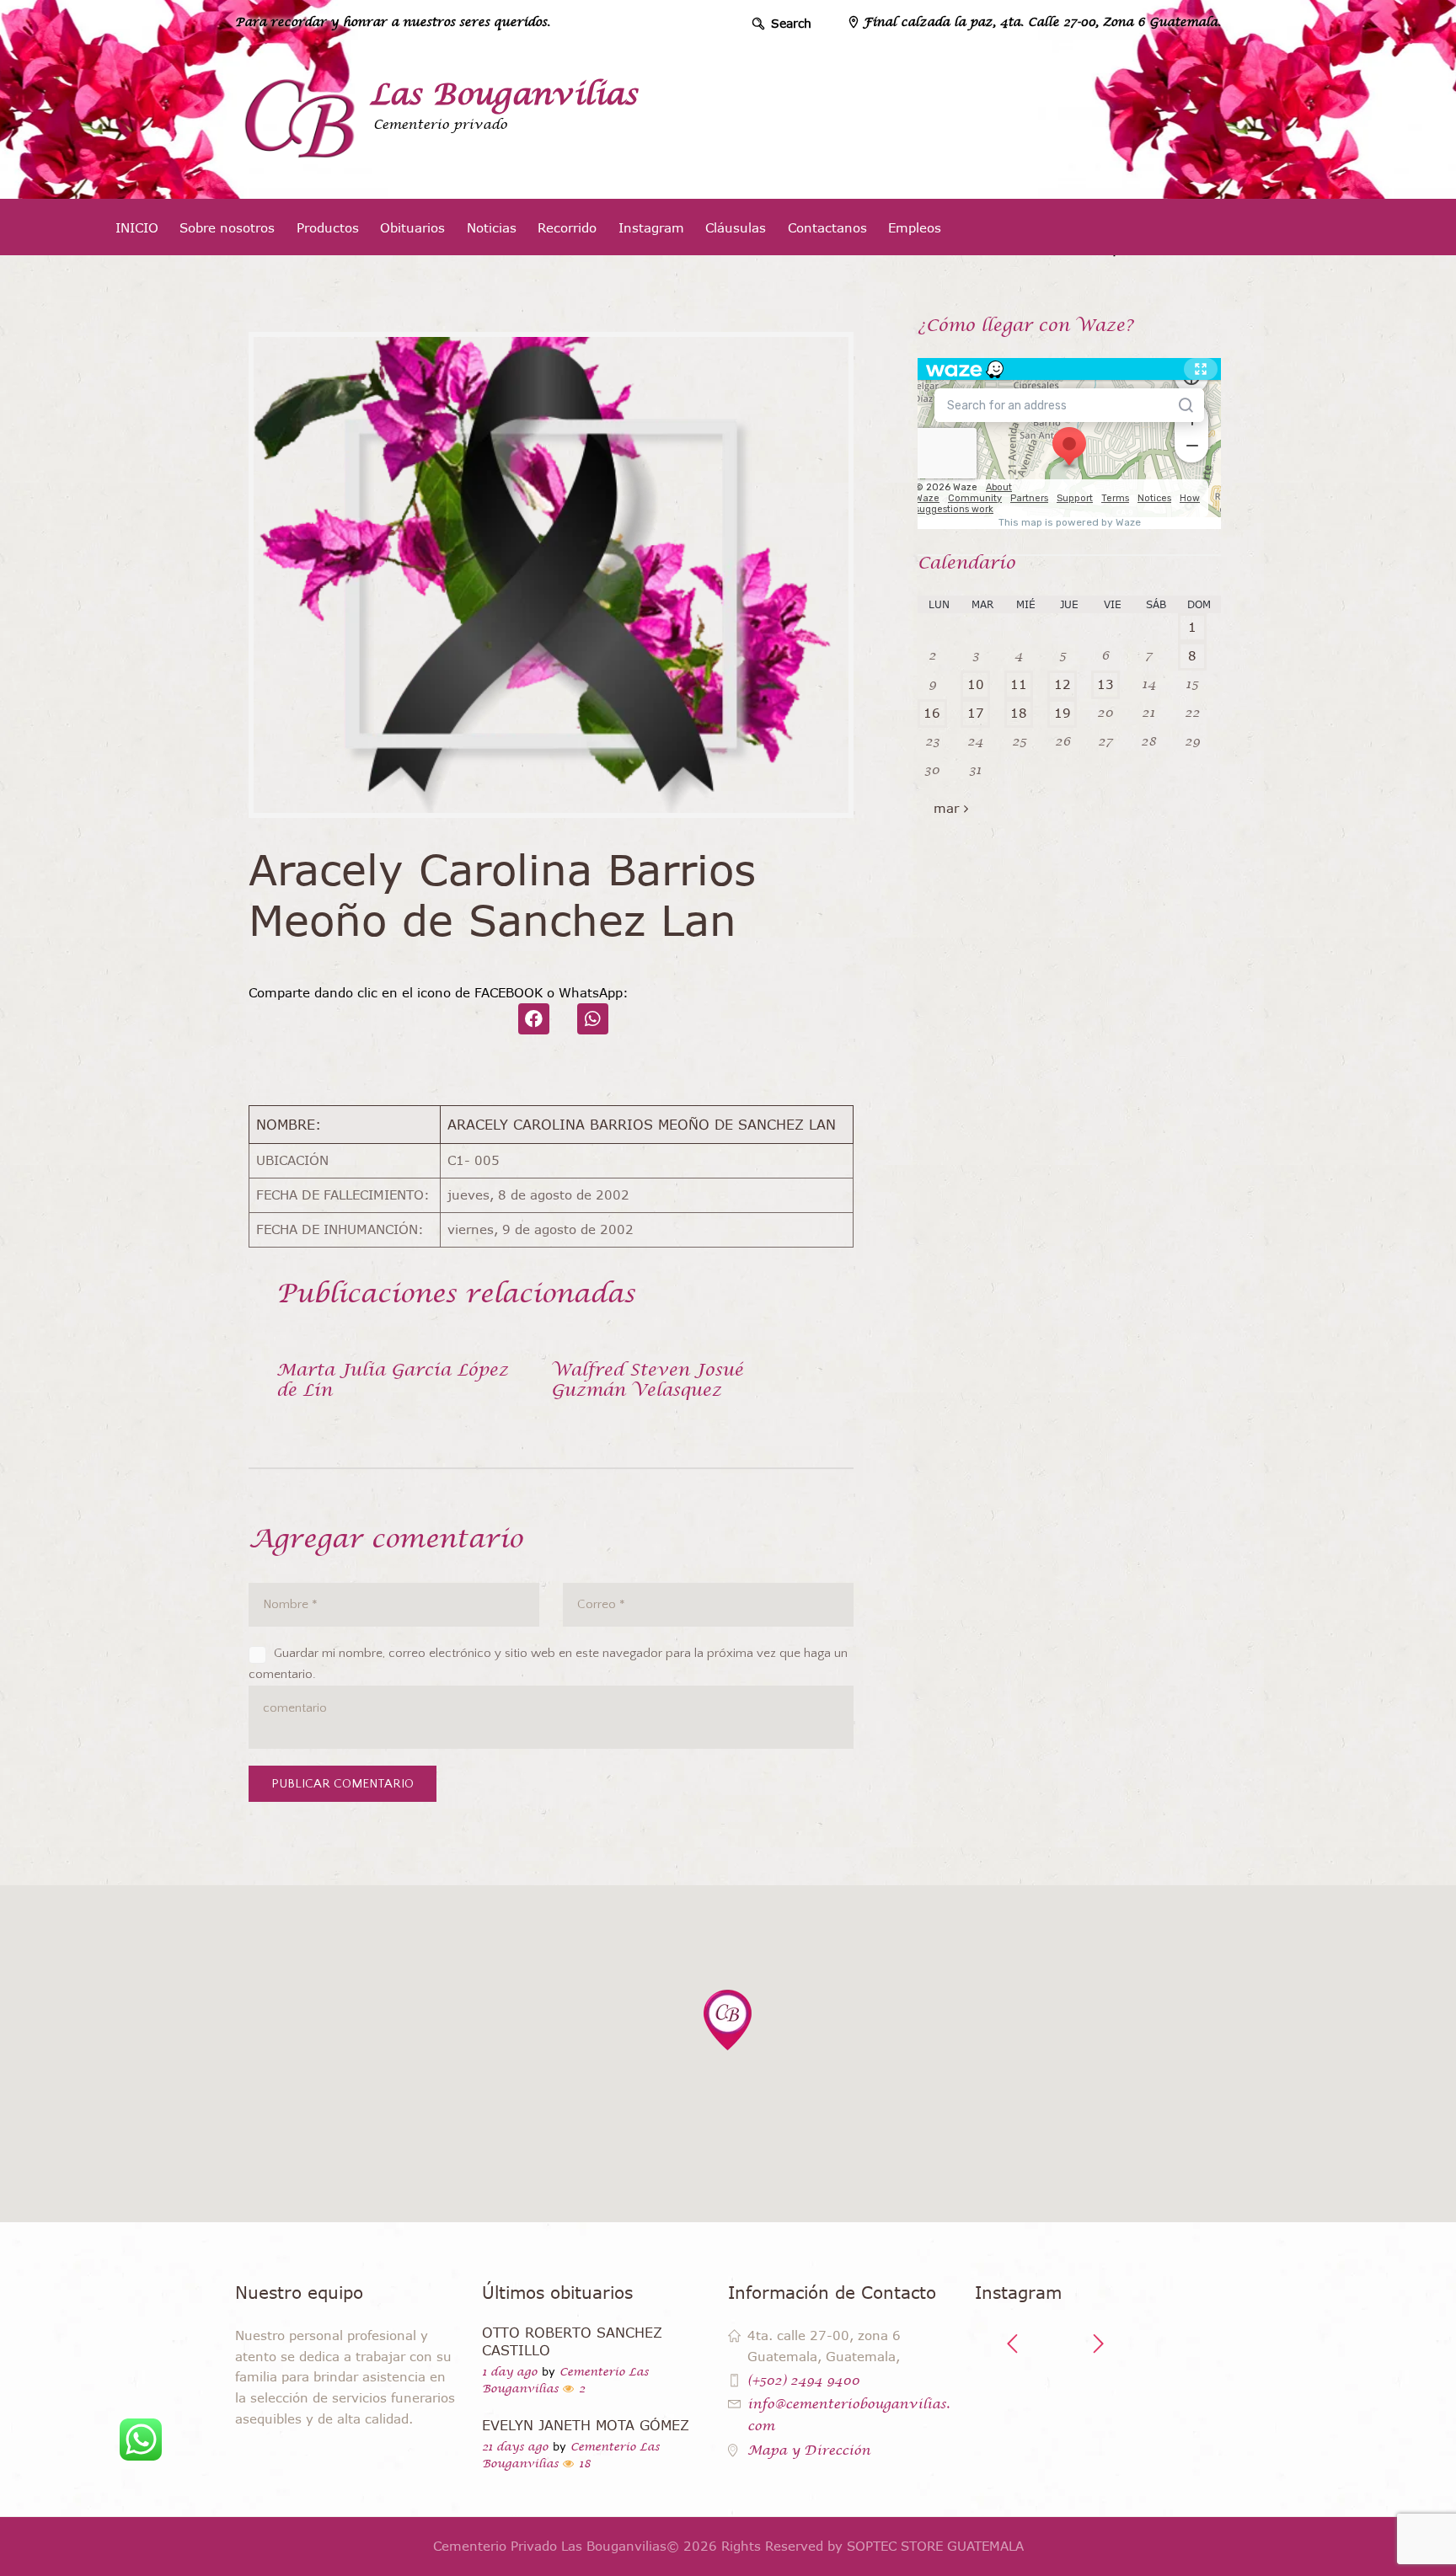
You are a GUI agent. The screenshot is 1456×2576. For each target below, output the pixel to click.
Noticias (492, 227)
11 (1019, 684)
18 (1019, 713)
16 (932, 713)
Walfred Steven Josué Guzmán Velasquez (647, 1380)
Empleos (915, 227)
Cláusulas (736, 227)
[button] (728, 2020)
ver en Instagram (1106, 2402)
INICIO (137, 227)
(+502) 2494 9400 (803, 2380)
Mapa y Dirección (809, 2450)
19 (1063, 713)
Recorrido (567, 227)
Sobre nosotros (227, 227)
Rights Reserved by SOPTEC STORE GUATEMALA (873, 2546)
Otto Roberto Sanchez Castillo (572, 2341)
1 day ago (510, 2372)
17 (976, 713)
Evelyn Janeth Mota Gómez (586, 2425)
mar (946, 808)
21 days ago (515, 2447)
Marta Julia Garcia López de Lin (392, 1380)
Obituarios (412, 227)
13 (1105, 684)
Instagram (651, 227)
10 (976, 684)
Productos (328, 227)
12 (1063, 684)
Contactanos (827, 227)
